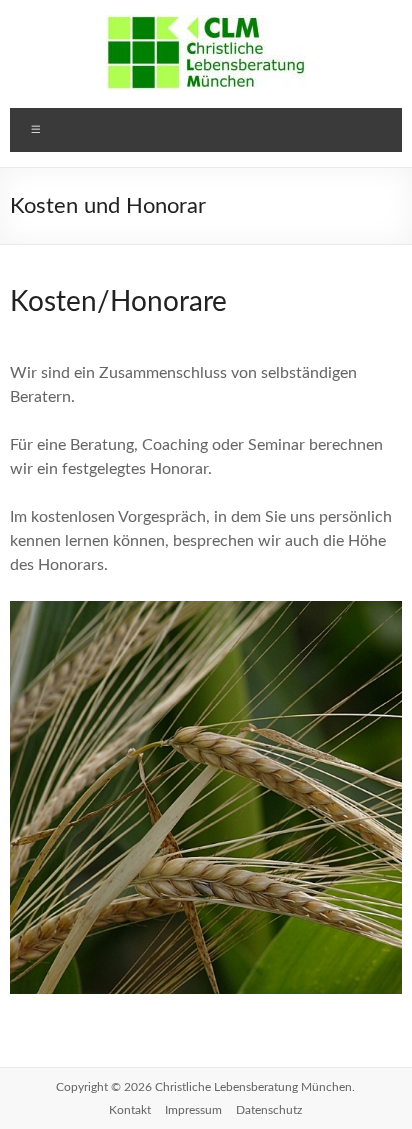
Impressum (193, 1110)
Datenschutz (269, 1110)
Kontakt (130, 1110)
